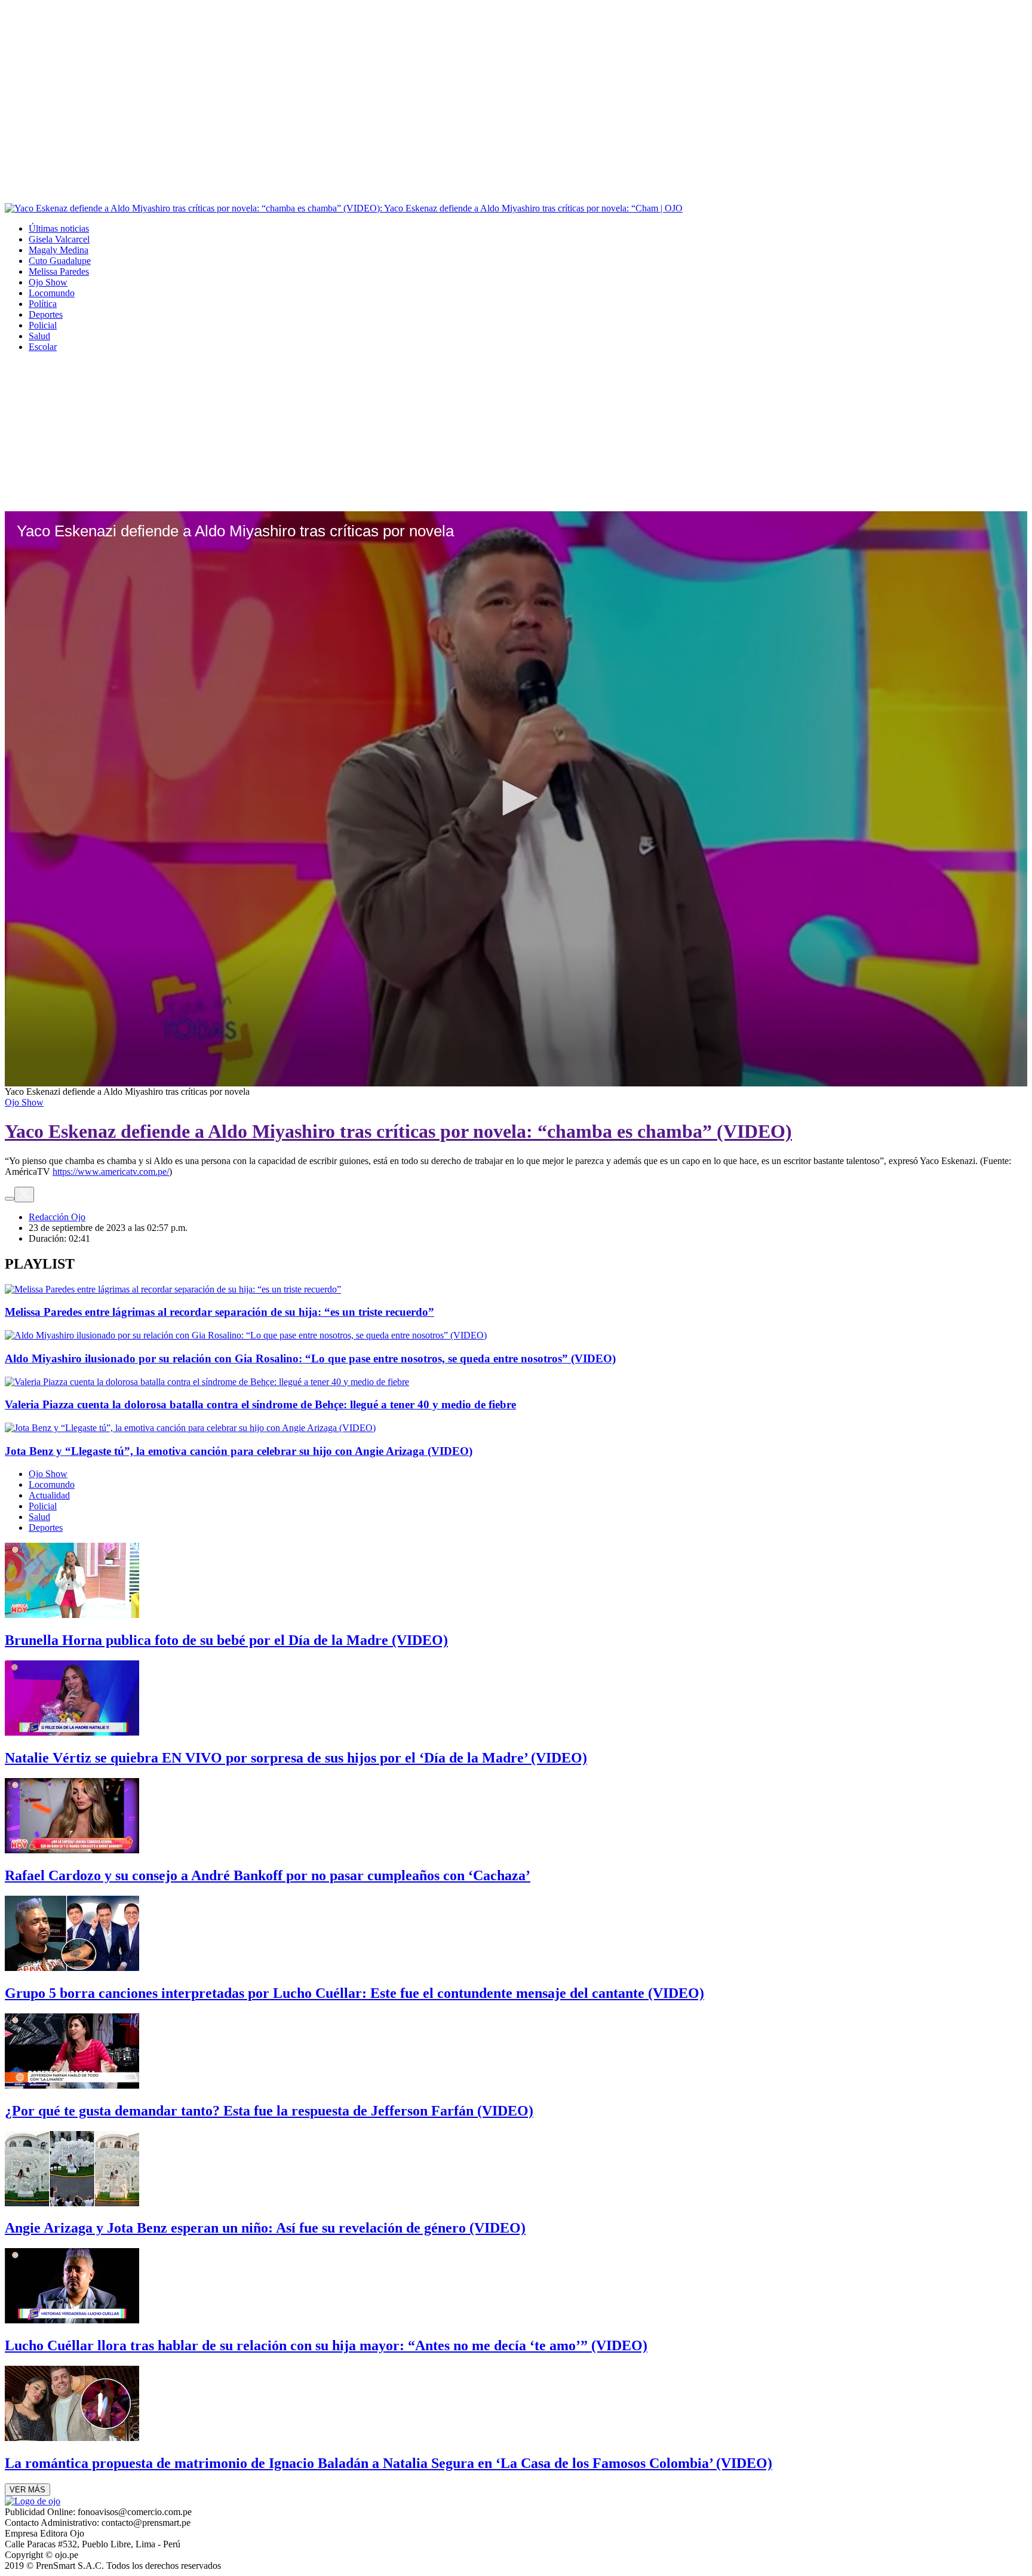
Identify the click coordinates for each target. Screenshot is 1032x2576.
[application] (516, 799)
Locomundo (52, 293)
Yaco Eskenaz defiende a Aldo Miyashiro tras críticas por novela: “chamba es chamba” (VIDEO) (398, 1131)
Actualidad (49, 1495)
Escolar (43, 347)
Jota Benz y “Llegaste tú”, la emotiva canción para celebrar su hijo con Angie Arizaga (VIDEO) (239, 1451)
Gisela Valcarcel (59, 239)
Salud (39, 336)
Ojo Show (48, 282)
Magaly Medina (59, 250)
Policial (43, 325)
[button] (516, 798)
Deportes (46, 314)
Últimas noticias (59, 228)
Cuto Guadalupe (60, 261)
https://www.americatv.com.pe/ (111, 1172)
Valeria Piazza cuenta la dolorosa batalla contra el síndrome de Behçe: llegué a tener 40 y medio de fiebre (260, 1404)
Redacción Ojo (57, 1217)
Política (43, 304)
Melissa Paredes (59, 271)
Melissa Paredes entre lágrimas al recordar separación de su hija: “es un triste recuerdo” (219, 1312)
